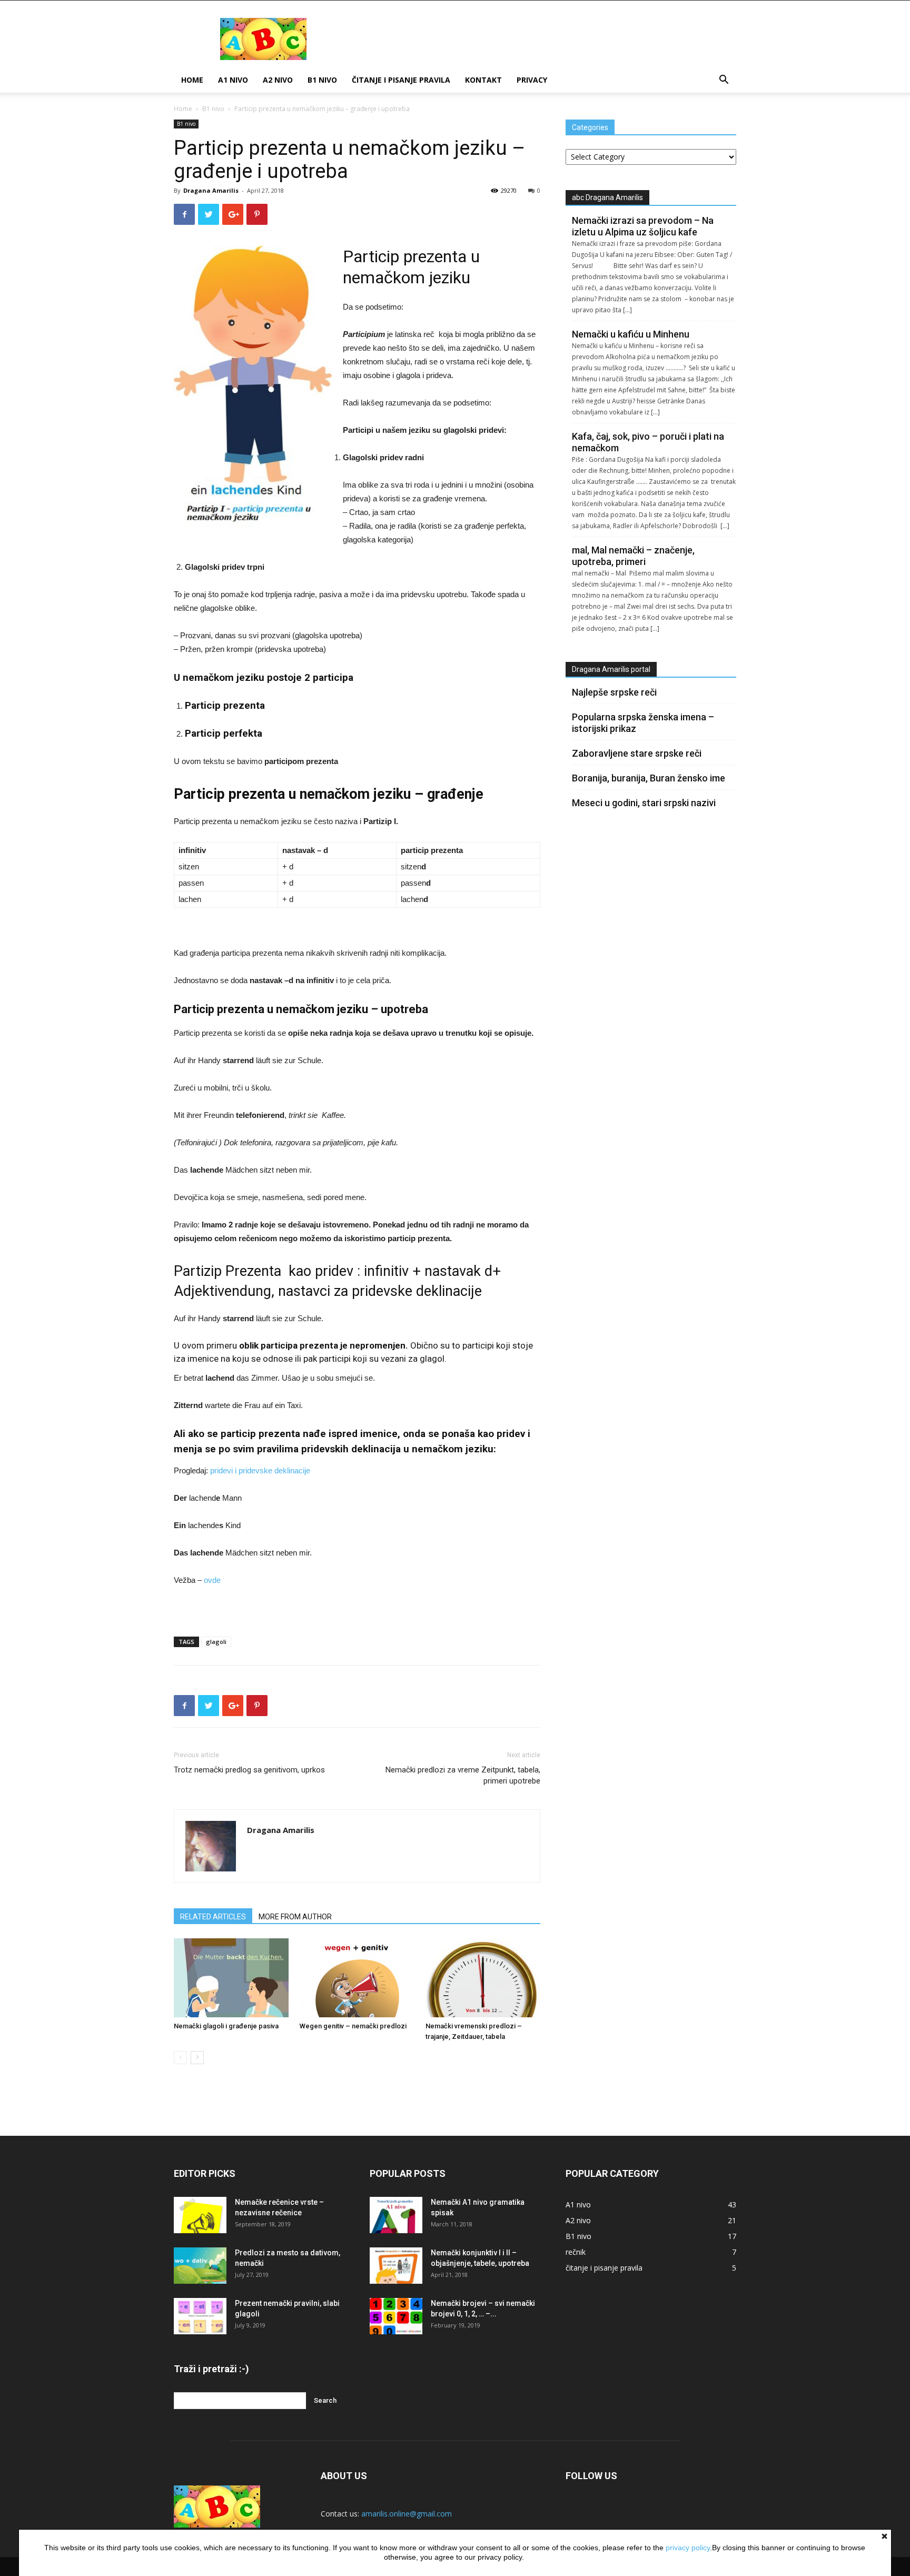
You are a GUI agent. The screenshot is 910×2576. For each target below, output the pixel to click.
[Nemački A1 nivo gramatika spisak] (396, 2215)
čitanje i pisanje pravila (401, 80)
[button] (724, 81)
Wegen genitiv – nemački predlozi (353, 2026)
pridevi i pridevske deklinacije (260, 1470)
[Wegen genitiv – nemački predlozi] (357, 1978)
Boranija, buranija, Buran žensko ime (649, 778)
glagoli (216, 1642)
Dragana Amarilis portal (611, 669)
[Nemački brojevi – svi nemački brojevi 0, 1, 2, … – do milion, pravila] (396, 2316)
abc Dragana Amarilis (607, 197)
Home (192, 80)
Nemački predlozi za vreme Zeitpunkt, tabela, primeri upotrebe (463, 1775)
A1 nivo (233, 80)
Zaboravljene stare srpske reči (637, 753)
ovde (212, 1580)
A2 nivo (278, 80)
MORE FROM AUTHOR (295, 1917)
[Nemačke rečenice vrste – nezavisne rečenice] (200, 2215)
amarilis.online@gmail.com (407, 2514)
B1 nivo (322, 80)
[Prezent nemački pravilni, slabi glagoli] (200, 2316)
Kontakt (483, 80)
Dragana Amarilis (211, 190)
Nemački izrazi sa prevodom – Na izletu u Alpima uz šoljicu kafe (643, 226)
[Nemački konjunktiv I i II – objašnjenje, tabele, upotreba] (396, 2266)
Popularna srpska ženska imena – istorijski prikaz (643, 723)
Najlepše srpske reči (614, 692)
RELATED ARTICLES (213, 1917)
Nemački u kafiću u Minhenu (631, 334)
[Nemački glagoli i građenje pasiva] (231, 1978)
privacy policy (688, 2548)
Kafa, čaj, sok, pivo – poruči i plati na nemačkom (648, 442)
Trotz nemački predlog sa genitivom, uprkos (249, 1770)
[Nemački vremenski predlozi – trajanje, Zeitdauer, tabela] (483, 1978)
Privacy (532, 80)
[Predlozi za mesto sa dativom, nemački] (200, 2266)
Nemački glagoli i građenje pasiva (226, 2026)
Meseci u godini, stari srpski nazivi (644, 803)
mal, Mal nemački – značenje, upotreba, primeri (633, 556)
